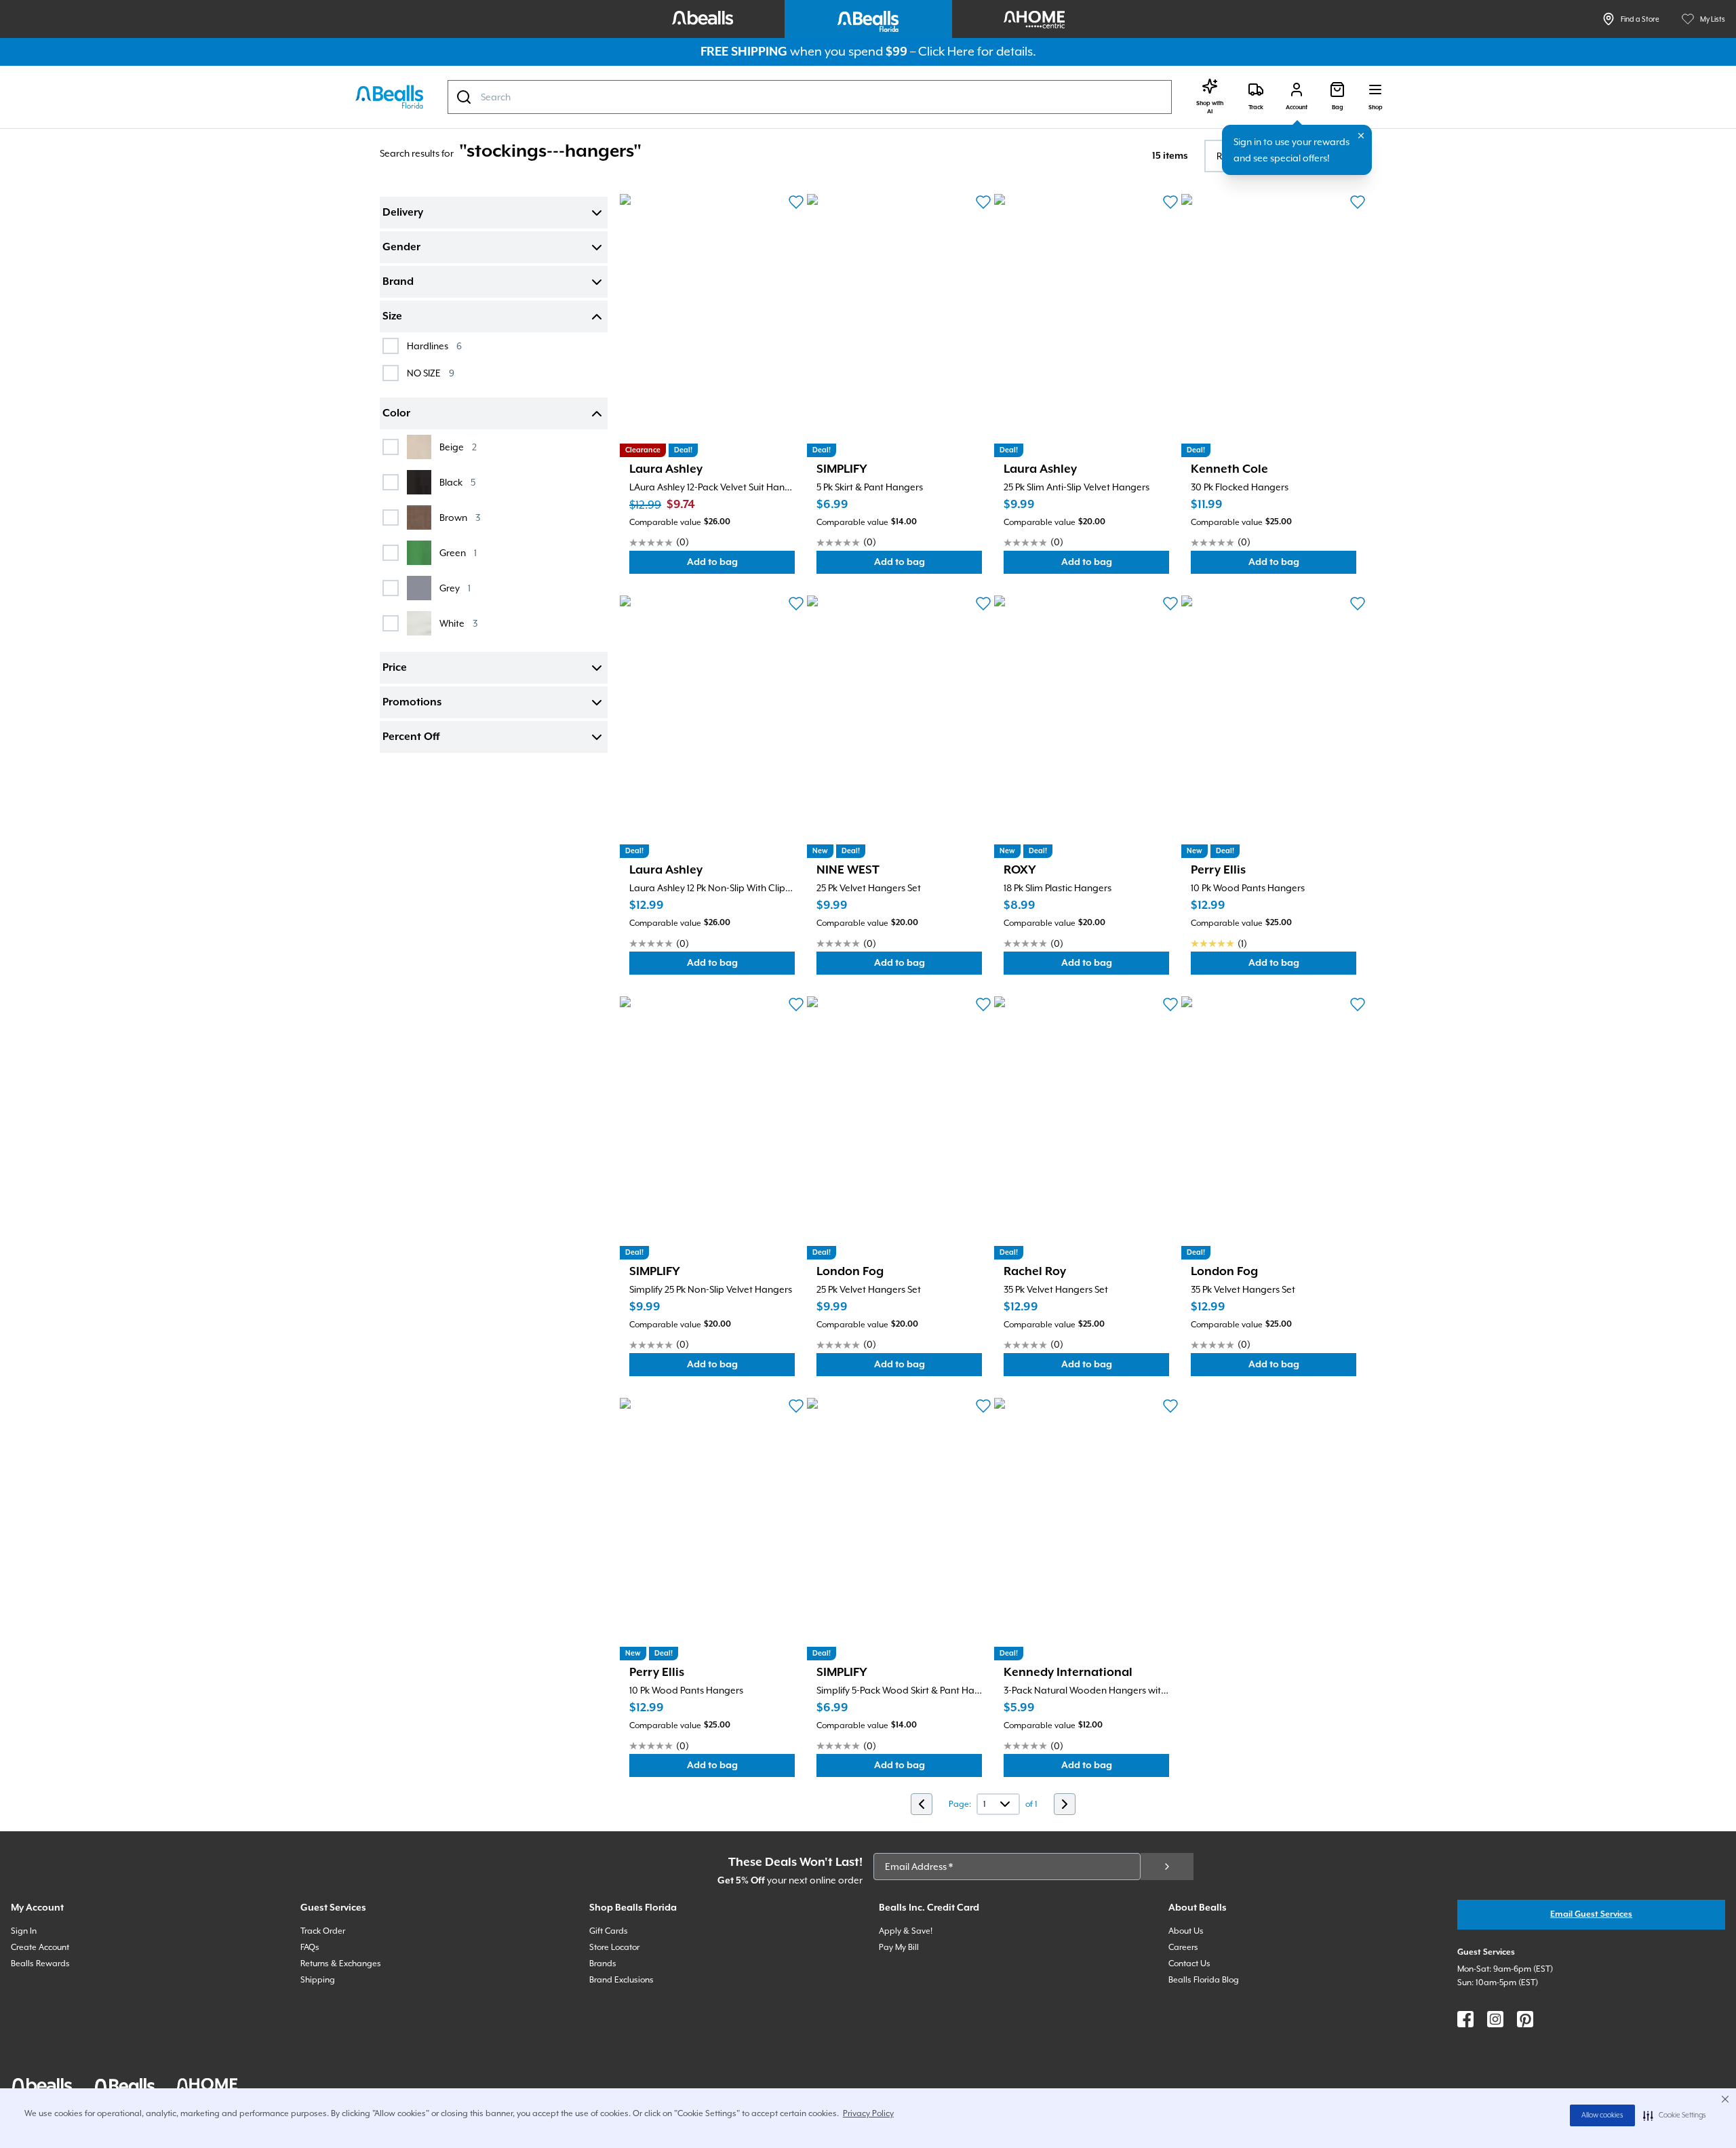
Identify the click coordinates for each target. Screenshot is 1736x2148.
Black (457, 482)
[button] (1675, 2115)
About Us (1186, 1931)
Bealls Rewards (40, 1964)
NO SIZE (431, 373)
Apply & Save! (906, 1931)
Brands (603, 1964)
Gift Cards (609, 1931)
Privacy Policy (868, 2113)
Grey (455, 588)
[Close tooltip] (1361, 136)
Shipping (318, 1980)
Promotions (412, 703)
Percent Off (411, 737)
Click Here (946, 51)
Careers (1183, 1947)
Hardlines (434, 346)
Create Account (40, 1947)
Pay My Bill (899, 1947)
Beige (458, 447)
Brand (398, 282)
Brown (460, 517)
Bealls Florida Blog (1204, 1980)
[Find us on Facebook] (1465, 2019)
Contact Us (1189, 1964)
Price (395, 668)
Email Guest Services (1591, 1914)
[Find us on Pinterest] (1525, 2019)
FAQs (310, 1947)
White (458, 623)
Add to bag (741, 565)
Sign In (24, 1931)
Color (396, 414)
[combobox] (810, 97)
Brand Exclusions (622, 1980)
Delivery (403, 213)
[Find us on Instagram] (1495, 2019)
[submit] (1167, 1867)
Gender (401, 248)
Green (458, 552)
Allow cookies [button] (1602, 2115)
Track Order (323, 1931)
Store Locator (614, 1947)
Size (392, 317)
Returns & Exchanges (341, 1964)
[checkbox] (391, 346)
